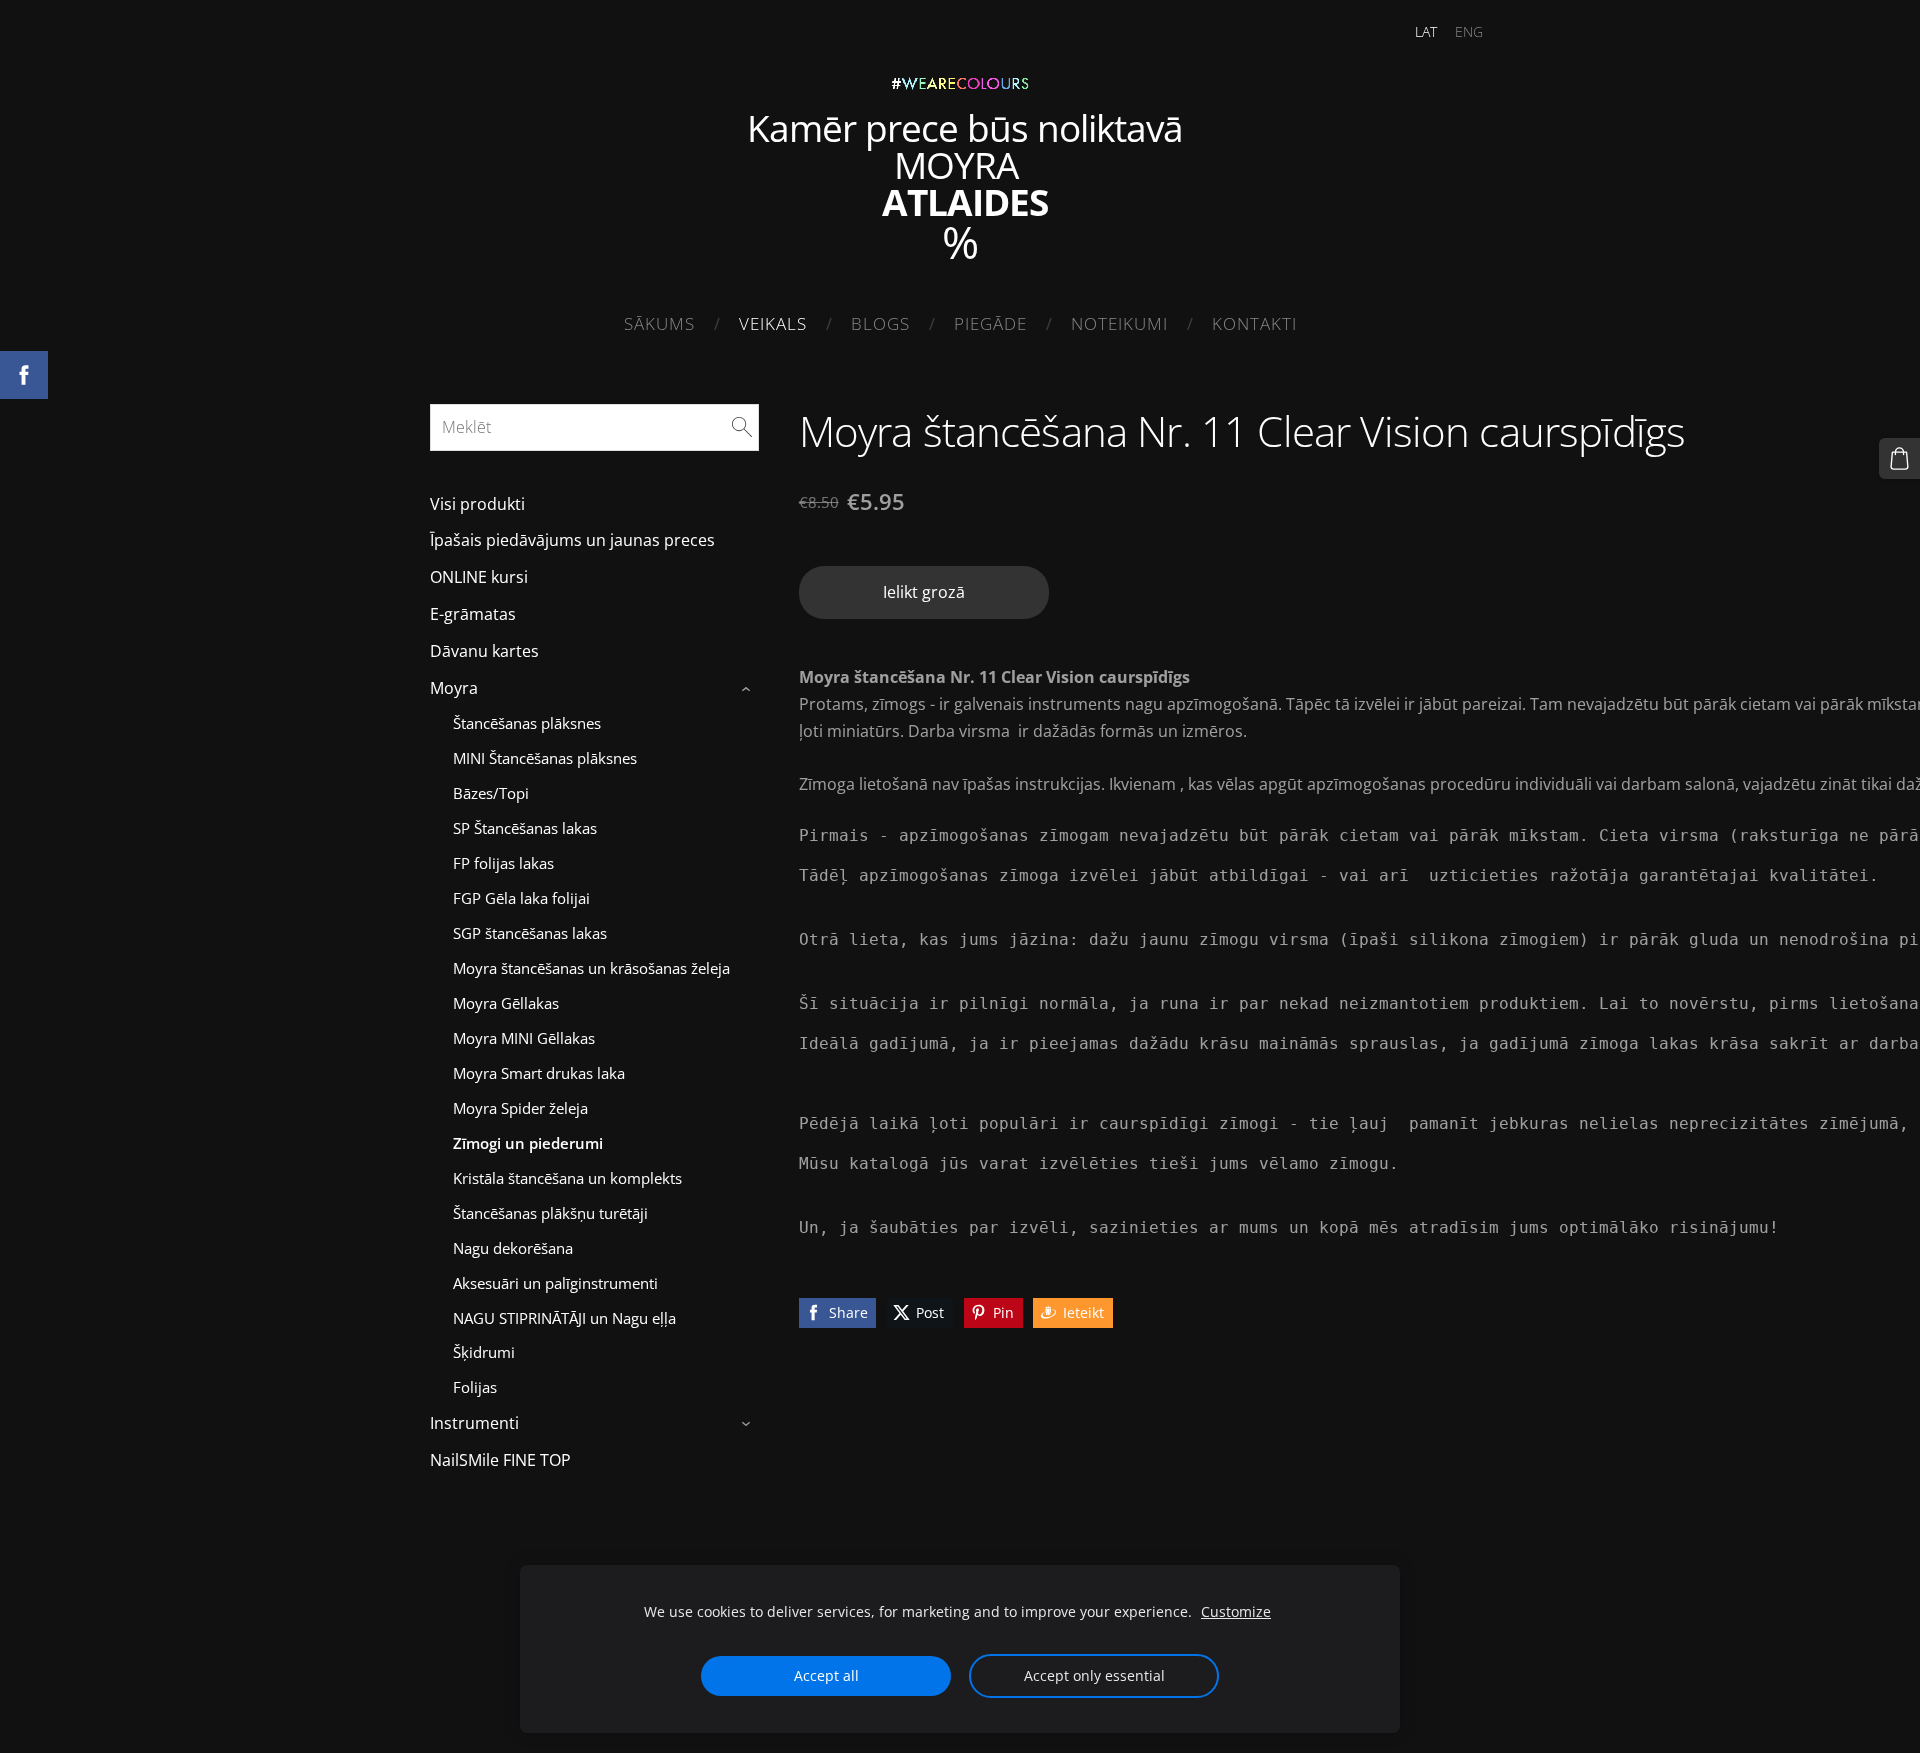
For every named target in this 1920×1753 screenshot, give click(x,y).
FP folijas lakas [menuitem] (503, 863)
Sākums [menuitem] (659, 323)
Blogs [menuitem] (880, 323)
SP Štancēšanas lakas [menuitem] (525, 828)
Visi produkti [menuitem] (477, 504)
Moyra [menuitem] (454, 688)
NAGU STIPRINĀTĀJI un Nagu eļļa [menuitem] (564, 1318)
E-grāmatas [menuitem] (473, 614)
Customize (1236, 1611)
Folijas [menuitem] (475, 1387)
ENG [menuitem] (1469, 31)
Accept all (826, 1675)
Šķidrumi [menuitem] (484, 1352)
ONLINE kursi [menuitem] (479, 577)
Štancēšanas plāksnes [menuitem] (527, 723)
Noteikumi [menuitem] (1119, 323)
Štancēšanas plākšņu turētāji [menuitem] (550, 1213)
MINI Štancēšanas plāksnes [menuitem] (545, 758)
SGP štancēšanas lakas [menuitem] (530, 933)
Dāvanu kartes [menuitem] (484, 651)
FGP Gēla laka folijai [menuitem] (521, 898)
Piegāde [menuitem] (990, 323)
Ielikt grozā (924, 592)
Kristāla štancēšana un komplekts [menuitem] (567, 1178)
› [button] (748, 689)
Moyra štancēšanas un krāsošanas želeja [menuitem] (591, 968)
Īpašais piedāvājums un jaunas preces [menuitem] (572, 540)
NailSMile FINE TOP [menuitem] (500, 1460)
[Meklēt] (742, 427)
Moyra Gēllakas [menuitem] (506, 1003)
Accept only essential (1094, 1675)
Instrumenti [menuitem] (474, 1423)
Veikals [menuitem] (773, 323)
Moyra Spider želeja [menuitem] (520, 1108)
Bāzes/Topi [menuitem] (491, 793)
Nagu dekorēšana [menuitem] (513, 1248)
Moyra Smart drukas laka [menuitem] (539, 1073)
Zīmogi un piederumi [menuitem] (528, 1143)
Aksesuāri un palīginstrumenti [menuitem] (555, 1283)
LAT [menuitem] (1426, 31)
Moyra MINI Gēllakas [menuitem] (524, 1038)
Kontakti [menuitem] (1254, 323)
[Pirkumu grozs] (1899, 458)
